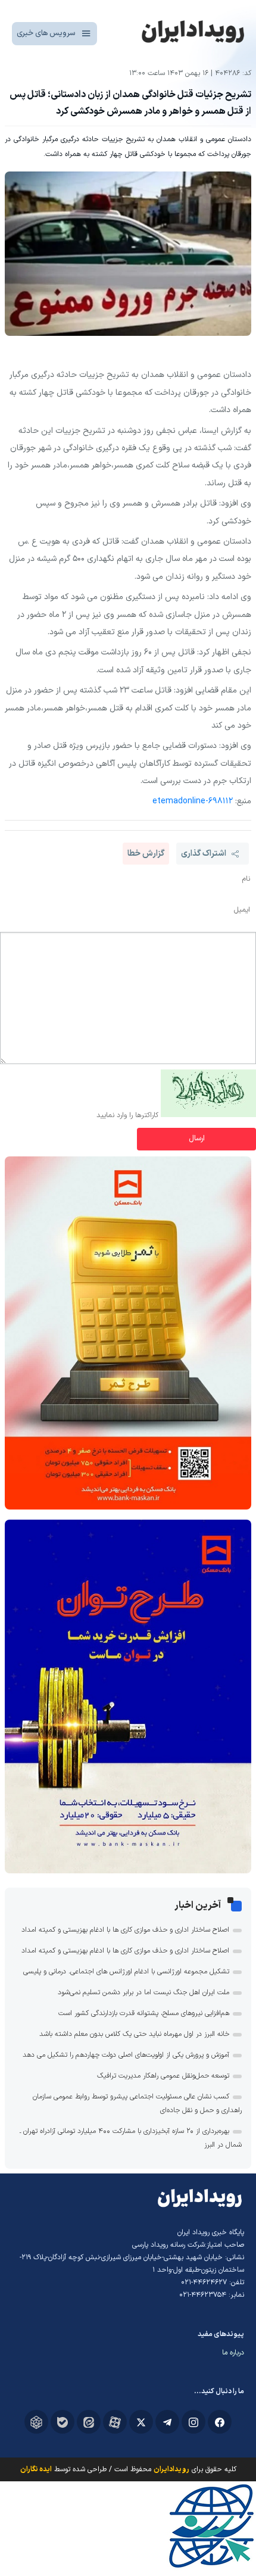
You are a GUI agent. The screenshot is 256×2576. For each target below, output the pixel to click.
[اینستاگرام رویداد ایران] (193, 2422)
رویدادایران (171, 2469)
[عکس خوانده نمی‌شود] (208, 1115)
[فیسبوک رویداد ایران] (220, 2422)
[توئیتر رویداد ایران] (141, 2422)
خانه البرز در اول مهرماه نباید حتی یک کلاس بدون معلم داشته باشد (134, 2034)
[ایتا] (89, 2422)
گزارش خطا (146, 854)
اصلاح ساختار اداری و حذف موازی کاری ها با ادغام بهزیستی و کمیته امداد (125, 1930)
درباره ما (233, 2353)
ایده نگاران (36, 2469)
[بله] (63, 2422)
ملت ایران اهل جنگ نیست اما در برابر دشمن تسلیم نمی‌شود (143, 1992)
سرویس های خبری (46, 33)
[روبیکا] (36, 2422)
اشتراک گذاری (204, 854)
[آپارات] (115, 2422)
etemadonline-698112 (193, 801)
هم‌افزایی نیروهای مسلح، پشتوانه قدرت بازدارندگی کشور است (144, 2013)
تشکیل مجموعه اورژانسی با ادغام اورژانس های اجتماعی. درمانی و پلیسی (126, 1972)
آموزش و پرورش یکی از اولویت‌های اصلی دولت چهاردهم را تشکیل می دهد (126, 2055)
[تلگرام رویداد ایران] (167, 2422)
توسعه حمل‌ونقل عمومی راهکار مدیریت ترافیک (163, 2076)
